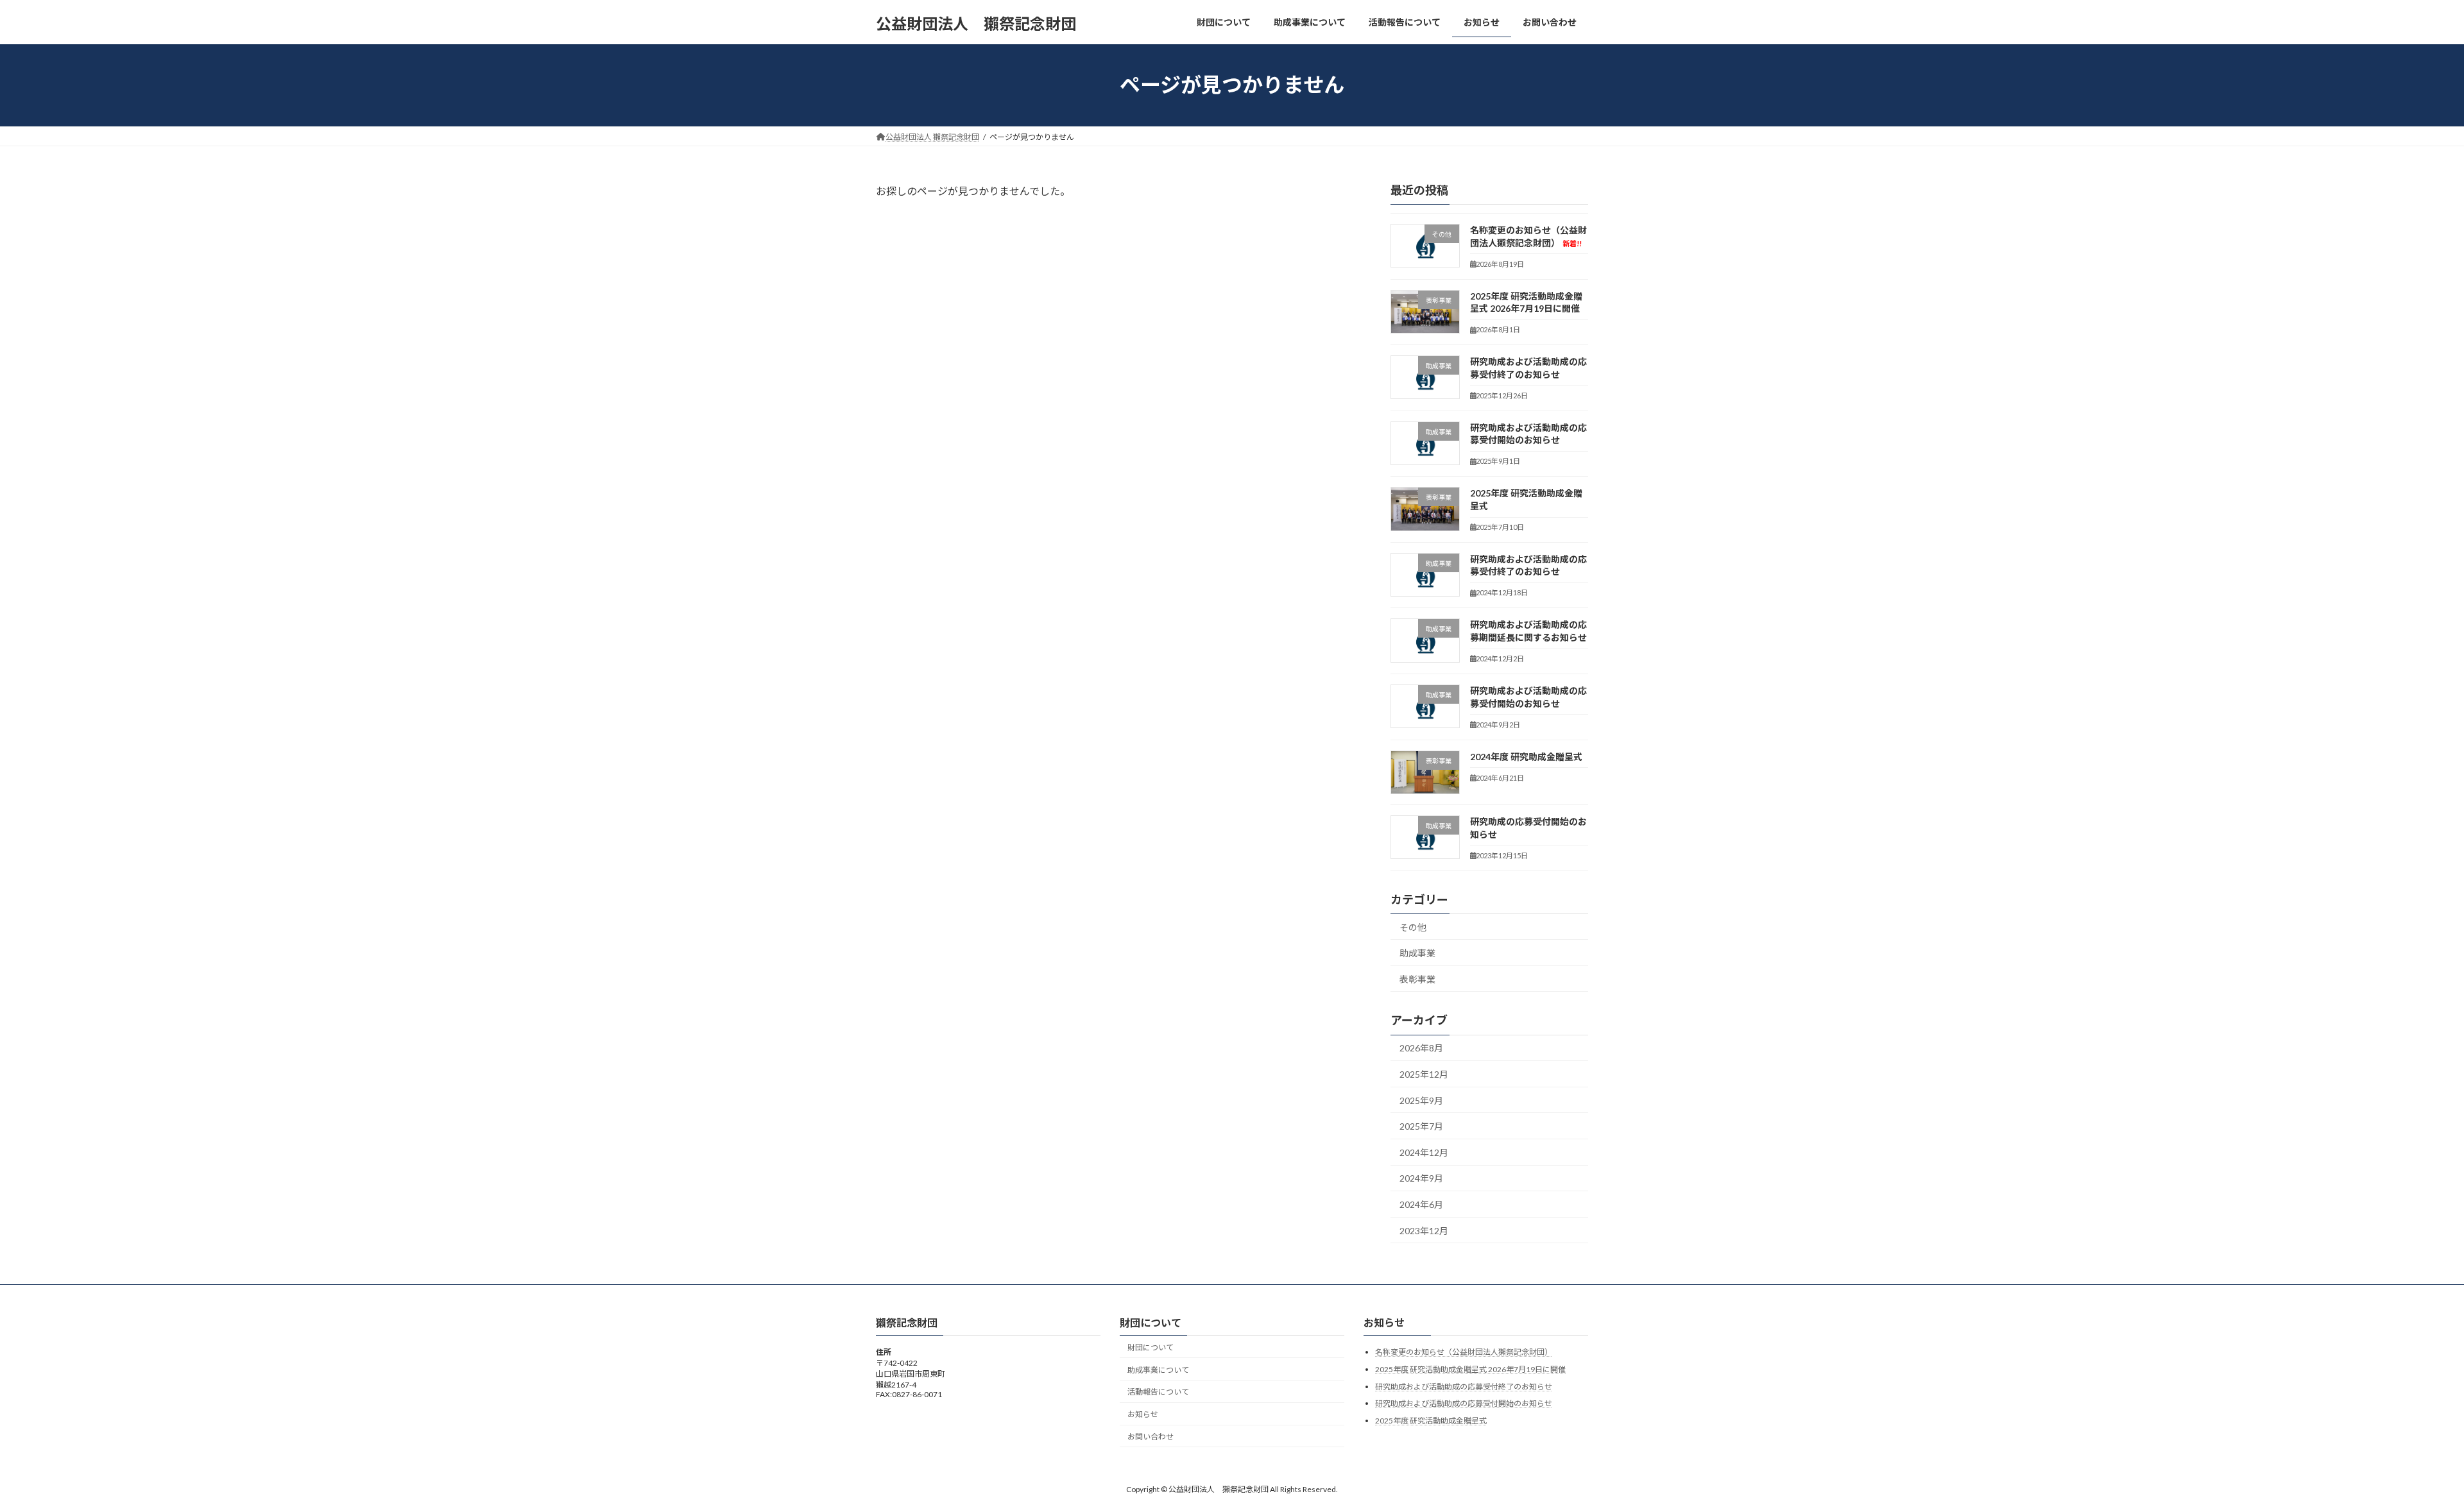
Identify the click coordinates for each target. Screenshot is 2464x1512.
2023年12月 (1424, 1230)
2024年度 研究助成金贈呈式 (1526, 756)
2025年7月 (1421, 1126)
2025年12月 (1424, 1074)
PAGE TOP (2400, 1454)
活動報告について (1158, 1392)
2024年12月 (1424, 1152)
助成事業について (1158, 1370)
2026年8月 (1421, 1048)
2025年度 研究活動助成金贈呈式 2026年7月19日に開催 (1470, 1369)
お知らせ (1143, 1414)
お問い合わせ (1151, 1437)
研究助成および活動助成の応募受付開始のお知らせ (1464, 1403)
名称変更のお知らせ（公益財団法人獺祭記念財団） (1464, 1352)
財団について (1151, 1347)
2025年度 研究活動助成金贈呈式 (1431, 1421)
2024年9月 (1421, 1178)
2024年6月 (1421, 1204)
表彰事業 (1417, 979)
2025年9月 (1421, 1100)
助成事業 (1417, 953)
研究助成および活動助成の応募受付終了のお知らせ (1464, 1387)
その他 (1413, 927)
